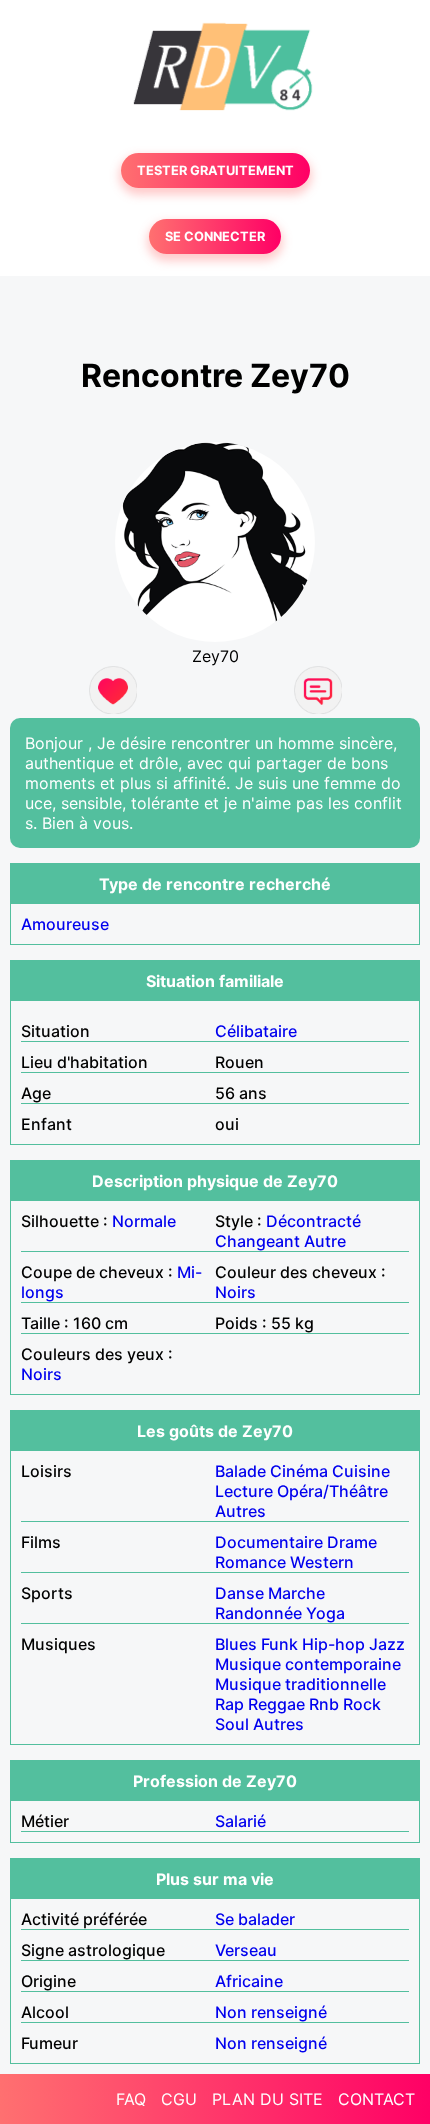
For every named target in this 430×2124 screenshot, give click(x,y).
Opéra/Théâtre (332, 1491)
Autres (240, 1511)
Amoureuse (65, 924)
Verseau (246, 1950)
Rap (229, 1704)
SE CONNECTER (215, 236)
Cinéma (299, 1471)
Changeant (257, 1241)
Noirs (235, 1292)
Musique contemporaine (308, 1664)
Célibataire (256, 1031)
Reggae (276, 1704)
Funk (279, 1644)
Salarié (240, 1821)
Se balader (255, 1919)
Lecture (244, 1491)
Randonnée (258, 1613)
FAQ (131, 2099)
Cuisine (361, 1471)
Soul (232, 1724)
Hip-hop (333, 1644)
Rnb (324, 1704)
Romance (250, 1562)
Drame (352, 1542)
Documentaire (269, 1542)
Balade (240, 1471)
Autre (325, 1241)
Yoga (325, 1613)
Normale (144, 1221)
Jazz (387, 1644)
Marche (296, 1593)
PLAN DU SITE (267, 2099)
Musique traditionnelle (300, 1684)
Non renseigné (271, 2012)
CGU (179, 2099)
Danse (239, 1593)
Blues (236, 1644)
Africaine (249, 1981)
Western (322, 1562)
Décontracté (313, 1221)
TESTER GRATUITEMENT (215, 170)
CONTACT (376, 2099)
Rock (362, 1704)
